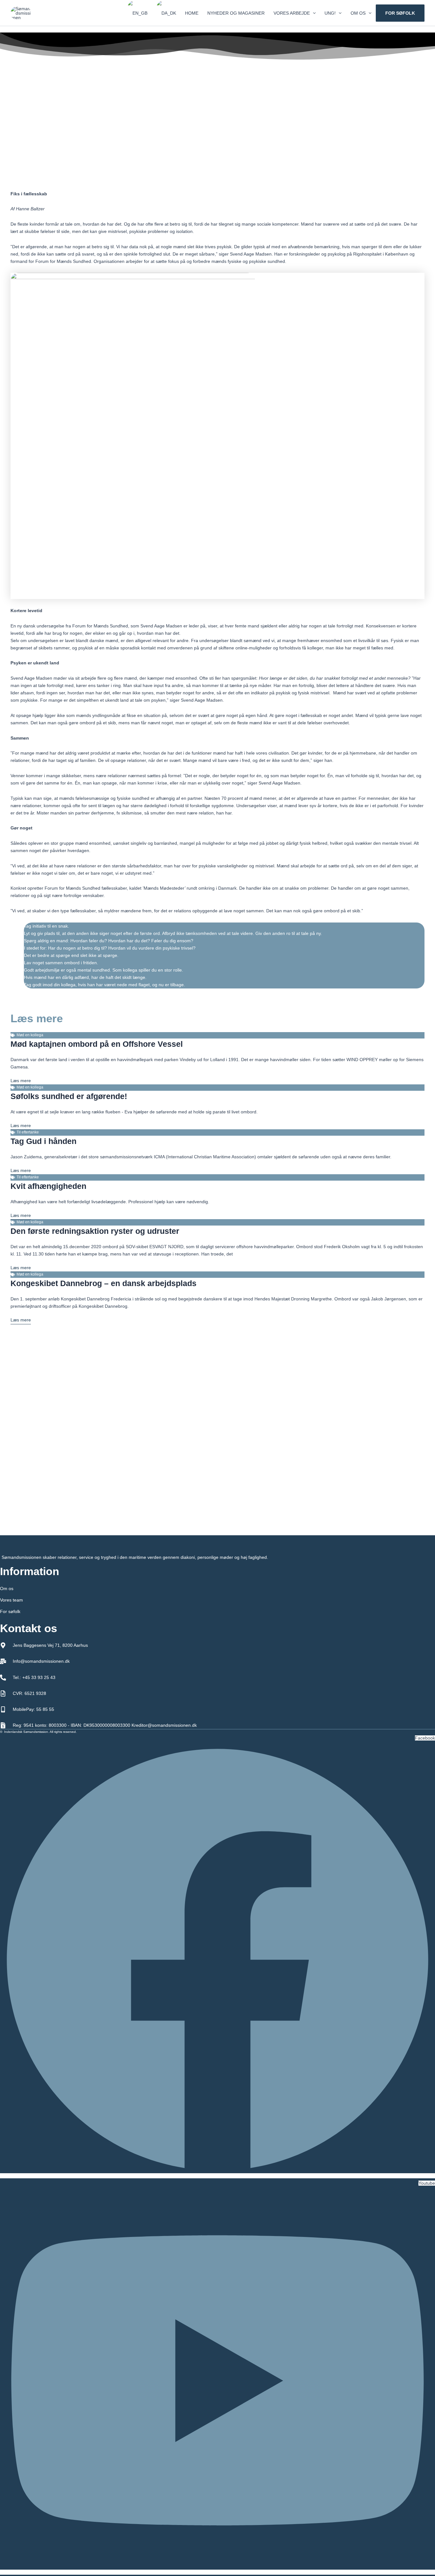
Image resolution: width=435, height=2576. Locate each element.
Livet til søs (221, 179)
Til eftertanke (28, 1132)
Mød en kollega (30, 1035)
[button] (313, 13)
